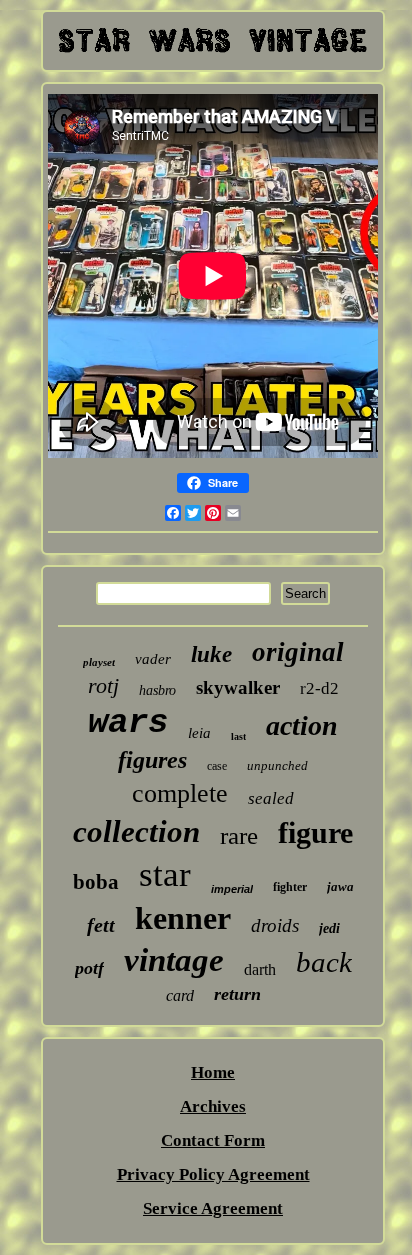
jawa (340, 886)
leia (199, 733)
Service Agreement (213, 1208)
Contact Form (213, 1140)
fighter (290, 887)
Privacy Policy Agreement (213, 1174)
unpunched (277, 765)
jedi (329, 928)
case (217, 766)
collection (136, 831)
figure (315, 832)
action (302, 725)
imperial (232, 889)
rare (239, 835)
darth (260, 969)
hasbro (157, 690)
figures (152, 760)
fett (101, 925)
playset (99, 662)
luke (211, 654)
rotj (103, 685)
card (180, 995)
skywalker (238, 687)
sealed (271, 798)
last (238, 736)
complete (180, 793)
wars (128, 723)
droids (275, 925)
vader (153, 659)
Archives (213, 1106)
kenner (183, 918)
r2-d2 (319, 688)
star (165, 874)
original (298, 652)
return (237, 994)
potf (89, 968)
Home (213, 1072)
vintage (174, 960)
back (324, 962)
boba (96, 882)
